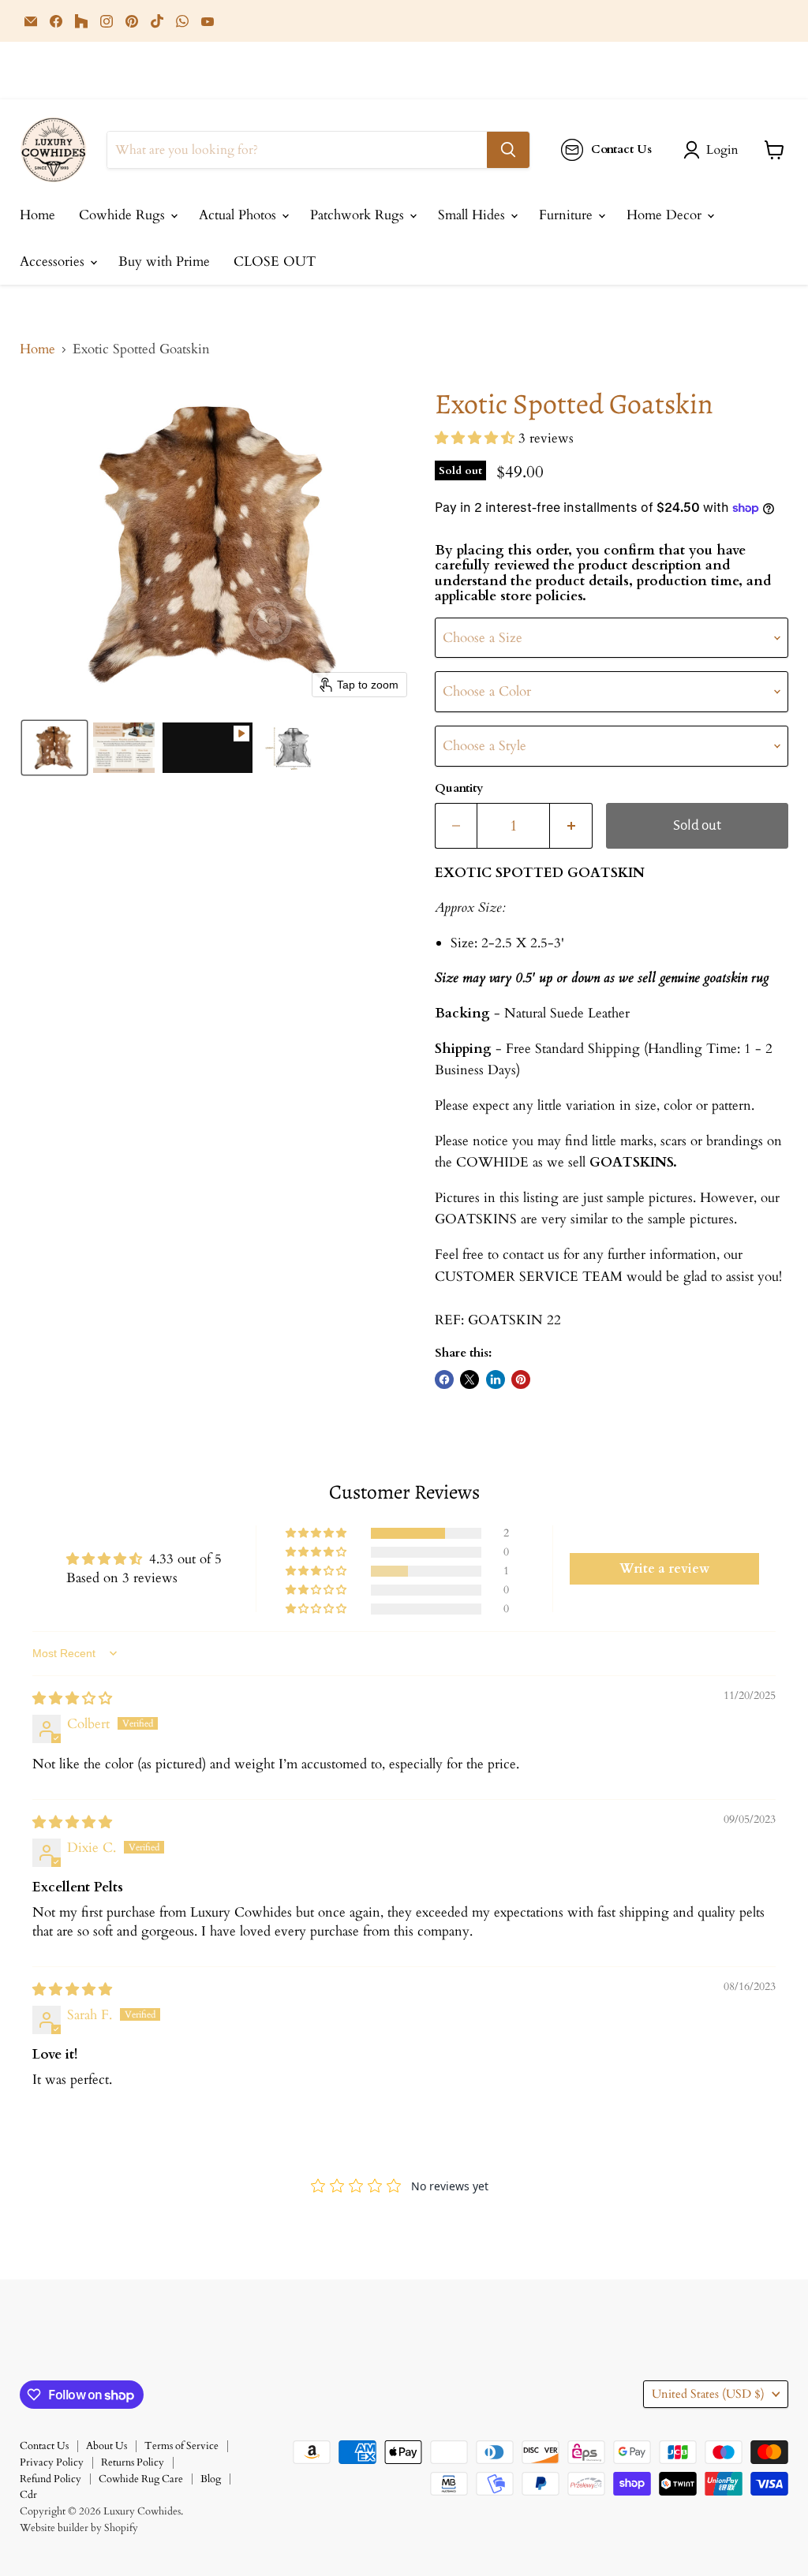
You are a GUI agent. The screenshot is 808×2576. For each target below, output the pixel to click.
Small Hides (473, 215)
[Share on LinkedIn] (496, 1379)
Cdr (28, 2495)
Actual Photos (239, 215)
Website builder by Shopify (79, 2528)
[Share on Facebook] (444, 1379)
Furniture (568, 215)
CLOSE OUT (275, 261)
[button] (714, 150)
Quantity (459, 788)
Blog (211, 2479)
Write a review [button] (664, 1569)
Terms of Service (181, 2446)
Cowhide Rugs (124, 215)
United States (708, 2394)
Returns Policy (133, 2462)
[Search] (508, 150)
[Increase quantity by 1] (571, 826)
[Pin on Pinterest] (521, 1379)
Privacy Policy (52, 2462)
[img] (72, 1699)
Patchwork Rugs (359, 215)
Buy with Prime (164, 261)
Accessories (54, 261)
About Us (107, 2446)
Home (37, 215)
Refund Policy (50, 2479)
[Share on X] (469, 1379)
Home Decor (666, 215)
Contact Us (44, 2446)
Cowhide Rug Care (141, 2479)
